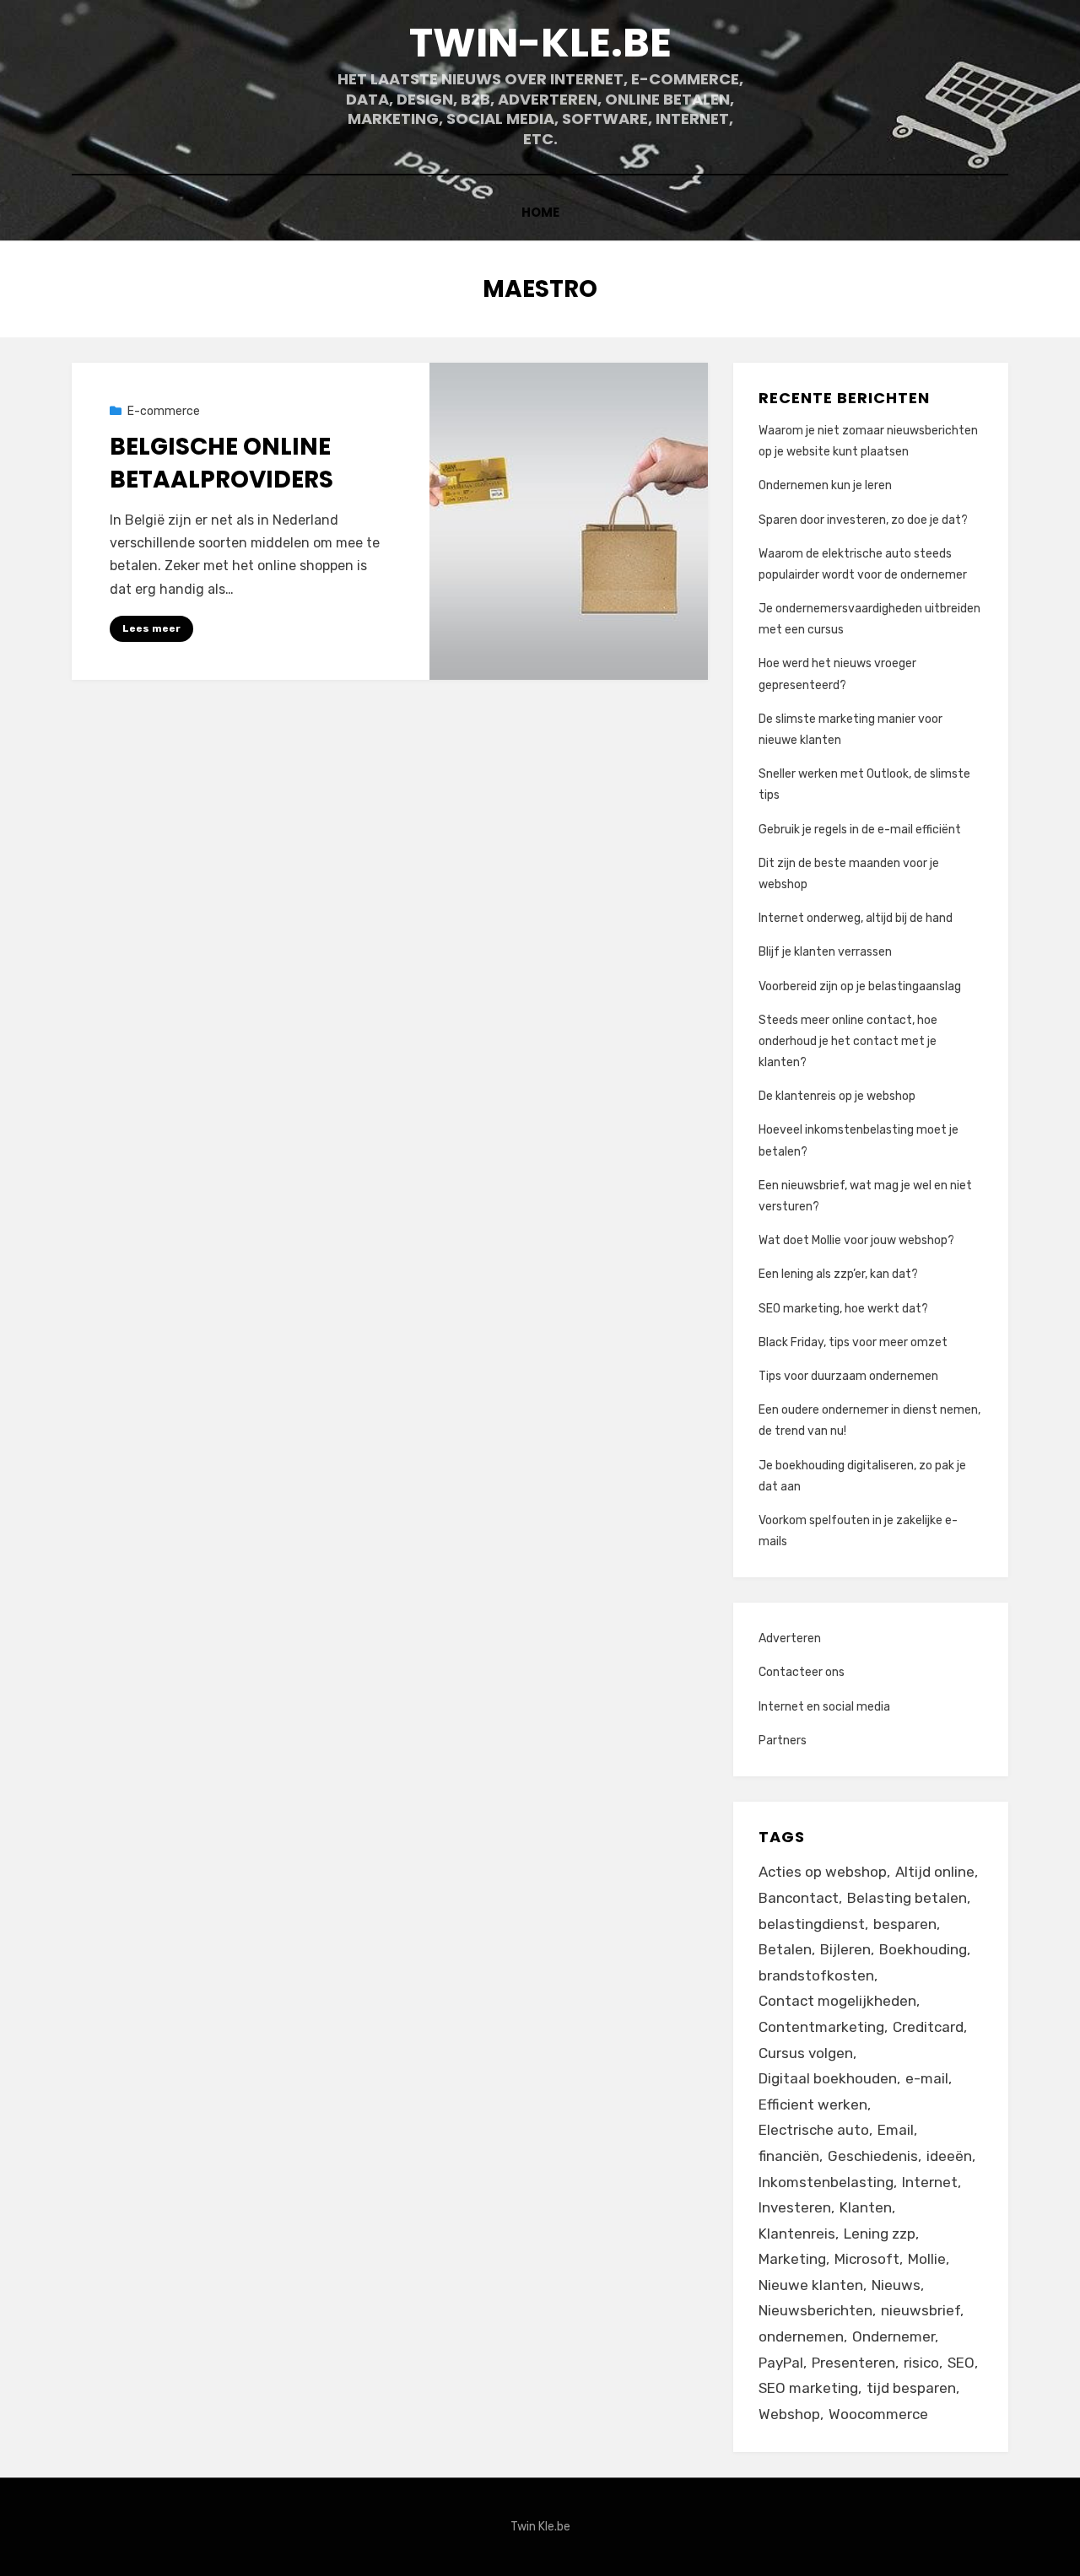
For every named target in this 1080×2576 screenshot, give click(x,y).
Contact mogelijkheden (837, 2001)
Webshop (789, 2414)
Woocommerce (878, 2414)
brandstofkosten (816, 1975)
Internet (930, 2182)
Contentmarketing (821, 2027)
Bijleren (845, 1949)
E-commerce (164, 411)
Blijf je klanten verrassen (825, 952)
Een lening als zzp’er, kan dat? (838, 1274)
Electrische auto (814, 2130)
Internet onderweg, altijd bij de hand (856, 918)
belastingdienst (812, 1924)
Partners (783, 1741)
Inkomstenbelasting (826, 2182)
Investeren (795, 2207)
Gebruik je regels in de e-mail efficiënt (860, 830)
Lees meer (151, 628)
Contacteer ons (802, 1672)
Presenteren (853, 2363)
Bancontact (799, 1898)
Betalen (785, 1949)
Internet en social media (824, 1707)
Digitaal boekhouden (828, 2078)
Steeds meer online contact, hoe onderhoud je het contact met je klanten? (848, 1041)
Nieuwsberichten (815, 2310)
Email (896, 2130)
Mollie (927, 2259)
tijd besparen (911, 2388)
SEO (961, 2363)
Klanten (866, 2207)
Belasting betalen (907, 1898)
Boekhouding (923, 1949)
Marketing (792, 2259)
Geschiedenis (873, 2156)
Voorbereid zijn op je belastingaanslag (860, 986)
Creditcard (928, 2027)
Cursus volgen (806, 2053)
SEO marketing (808, 2388)
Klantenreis (797, 2234)
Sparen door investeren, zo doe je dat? (863, 520)
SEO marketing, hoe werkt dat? (843, 1309)
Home (540, 212)
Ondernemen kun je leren (825, 485)
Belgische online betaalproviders (221, 463)
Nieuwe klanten (811, 2285)
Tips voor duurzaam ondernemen (848, 1376)
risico (921, 2363)
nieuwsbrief (921, 2310)
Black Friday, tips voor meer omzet (853, 1342)
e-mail (927, 2078)
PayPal (781, 2363)
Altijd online (935, 1872)
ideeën (949, 2156)
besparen (905, 1924)
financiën (789, 2156)
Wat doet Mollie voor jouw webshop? (856, 1240)
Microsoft (867, 2259)
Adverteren (790, 1638)
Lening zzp (880, 2234)
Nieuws (896, 2285)
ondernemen (801, 2336)
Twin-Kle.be (540, 43)
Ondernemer (894, 2336)
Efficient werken (813, 2104)
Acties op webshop (823, 1872)
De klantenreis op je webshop (837, 1096)
